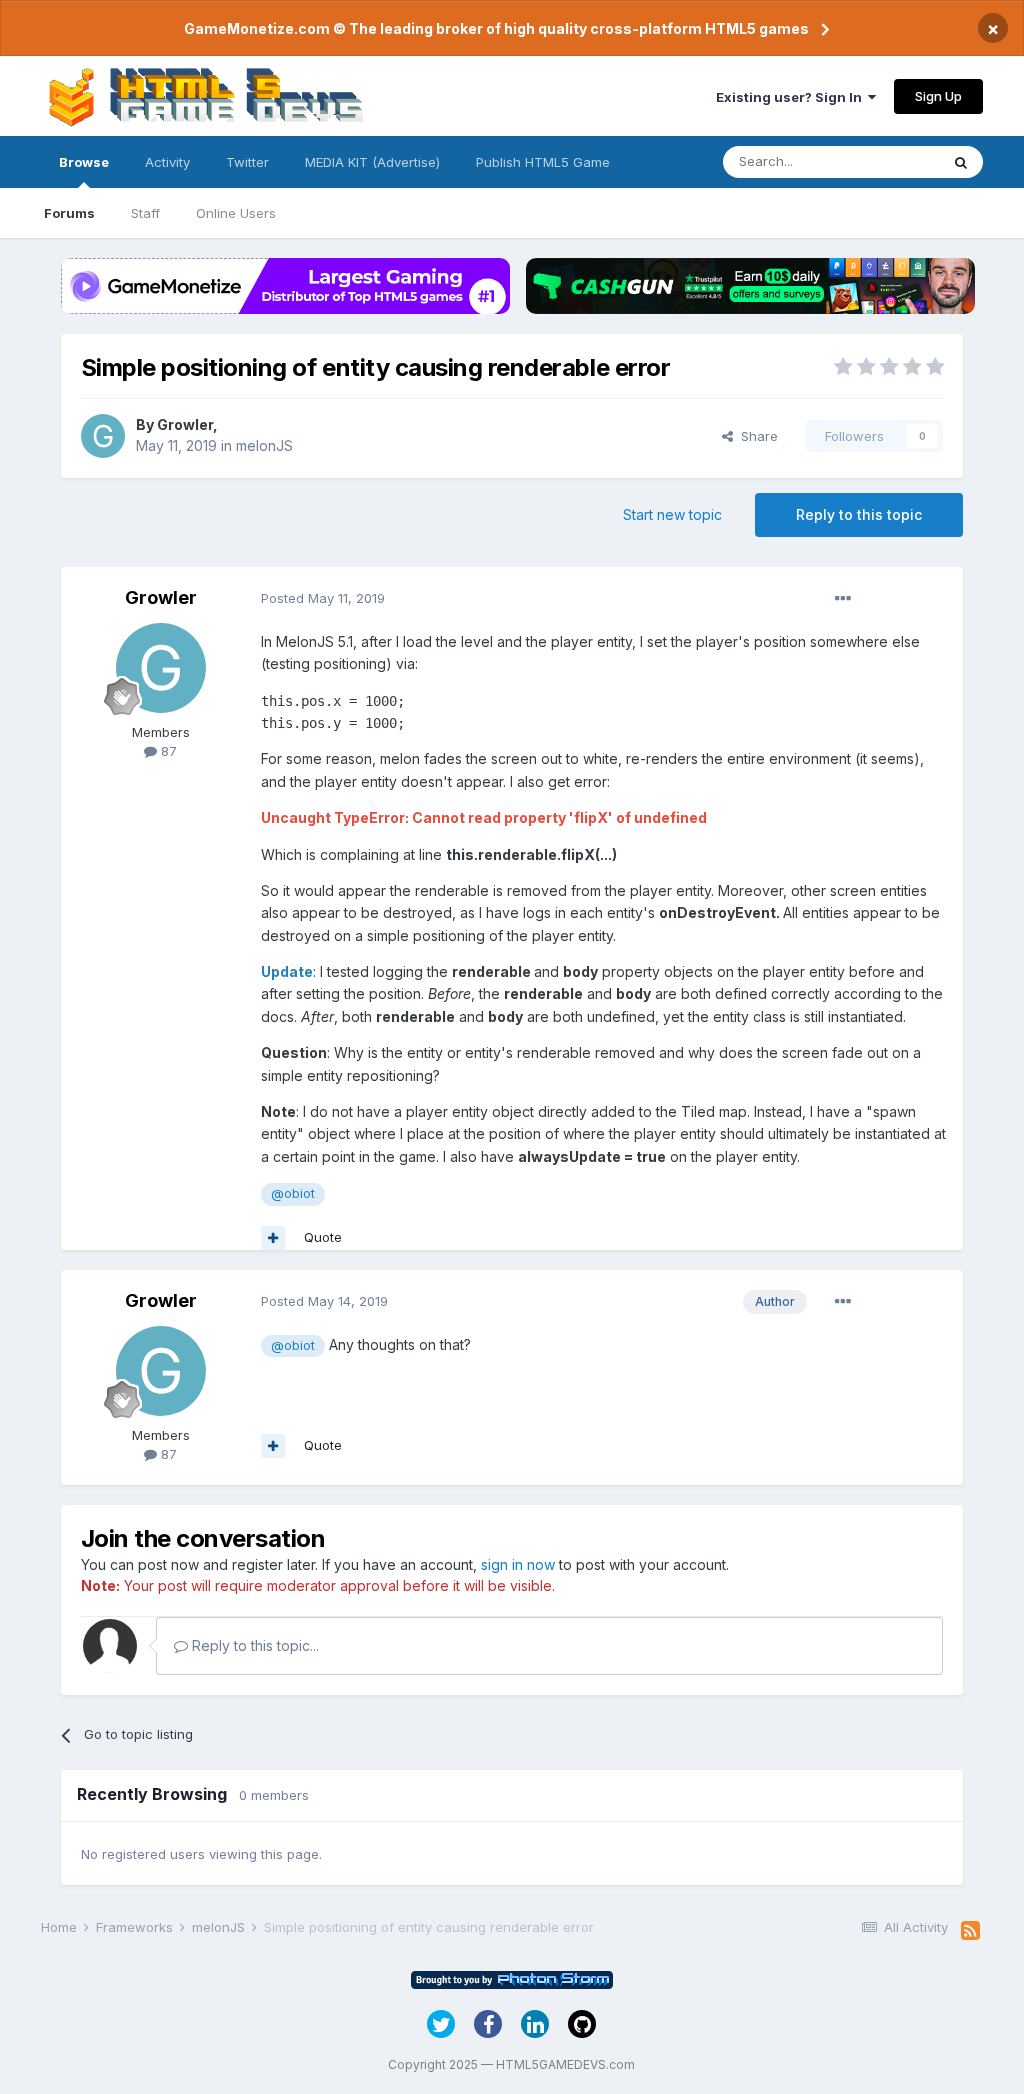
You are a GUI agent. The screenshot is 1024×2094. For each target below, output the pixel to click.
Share (755, 436)
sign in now (518, 1564)
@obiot (293, 1193)
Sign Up (938, 96)
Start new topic (672, 514)
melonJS (264, 445)
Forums (69, 213)
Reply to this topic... (253, 1645)
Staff (145, 213)
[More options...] (843, 599)
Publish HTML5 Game (543, 162)
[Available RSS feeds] (970, 1931)
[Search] (961, 162)
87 (167, 751)
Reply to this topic (859, 514)
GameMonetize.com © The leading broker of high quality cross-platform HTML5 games (496, 28)
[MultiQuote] (273, 1238)
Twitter (247, 162)
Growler (185, 424)
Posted (323, 598)
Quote (323, 1237)
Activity (167, 162)
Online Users (236, 213)
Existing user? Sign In (792, 97)
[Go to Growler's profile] (103, 436)
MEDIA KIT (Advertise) (372, 162)
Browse (84, 162)
